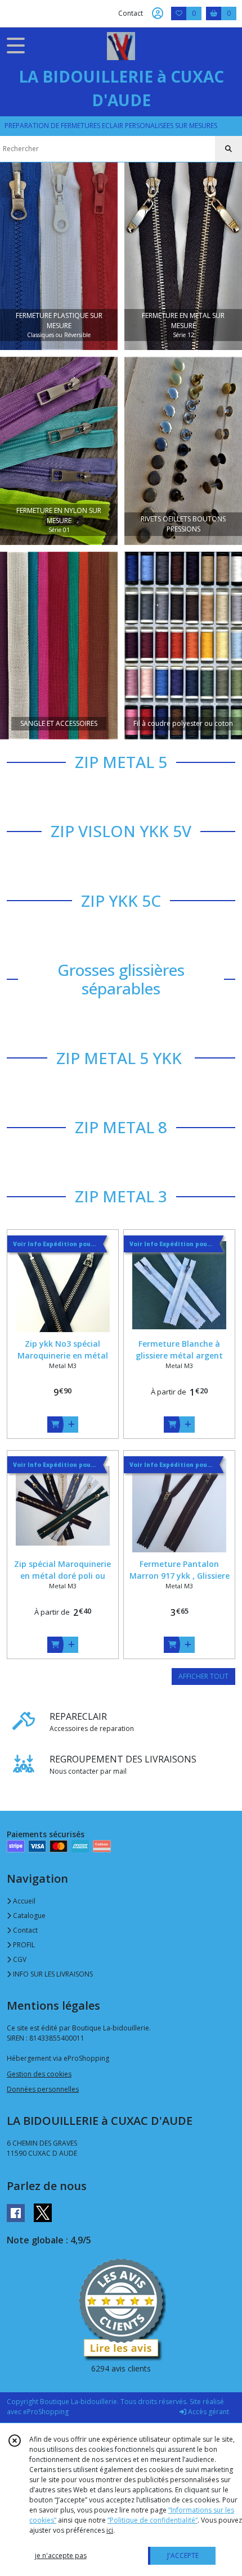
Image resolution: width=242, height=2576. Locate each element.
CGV (19, 1959)
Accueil (23, 1901)
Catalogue (28, 1916)
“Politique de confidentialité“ (153, 2520)
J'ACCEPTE (183, 2555)
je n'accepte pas (61, 2555)
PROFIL (23, 1945)
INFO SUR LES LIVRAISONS (52, 1974)
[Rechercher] (228, 149)
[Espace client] (158, 13)
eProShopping (46, 2412)
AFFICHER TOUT (203, 1676)
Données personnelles (43, 2089)
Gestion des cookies (39, 2074)
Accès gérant (208, 2412)
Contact (131, 13)
